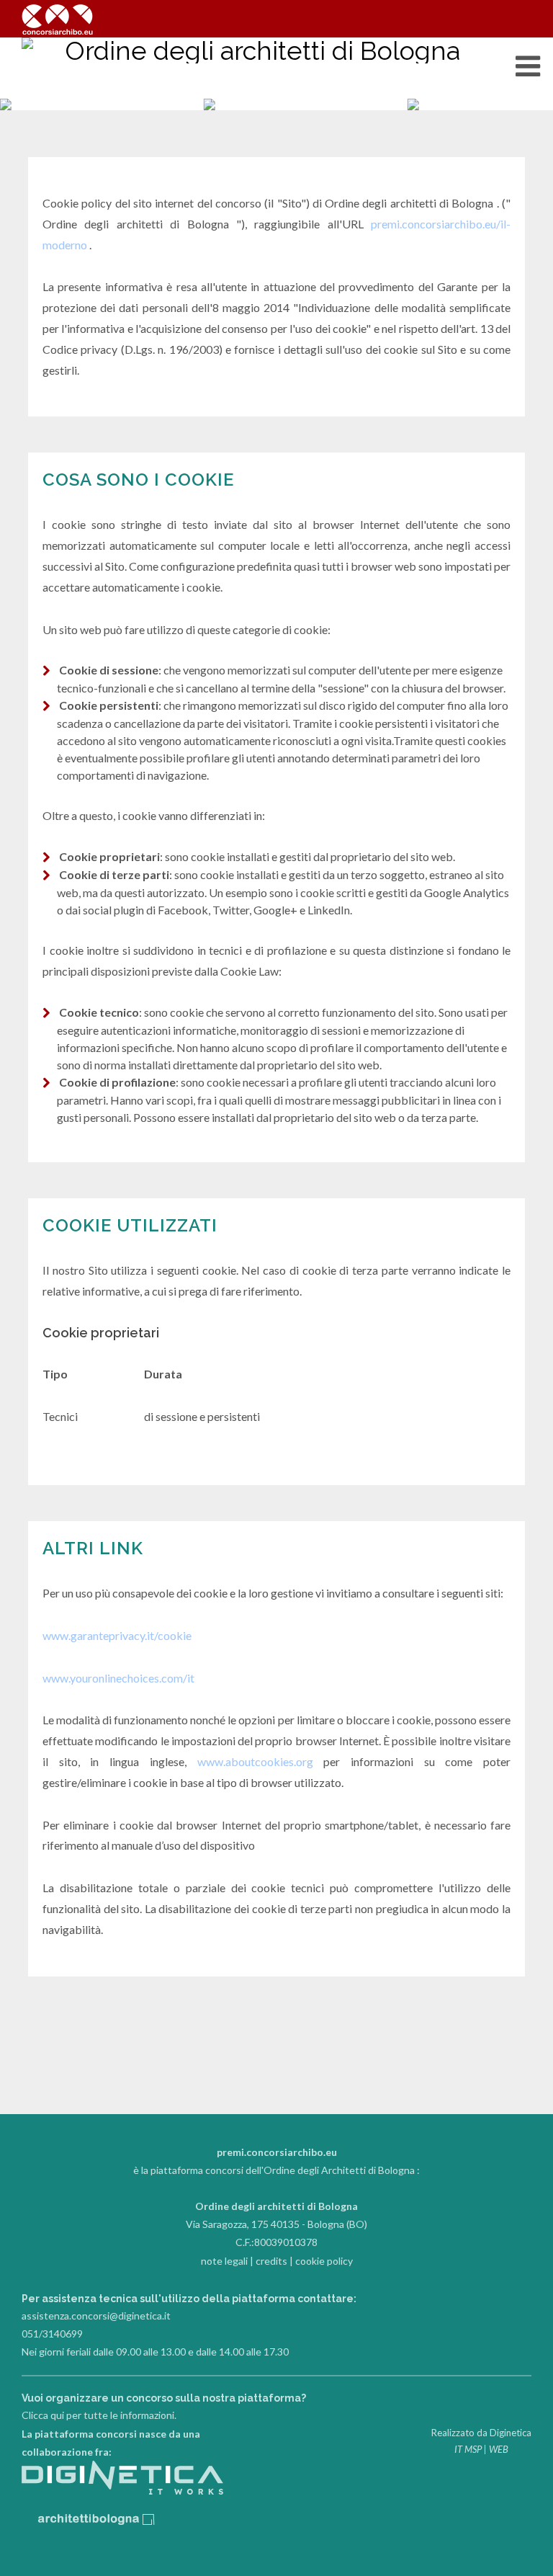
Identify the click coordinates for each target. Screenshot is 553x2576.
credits (271, 2261)
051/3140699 (52, 2334)
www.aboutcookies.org (255, 1761)
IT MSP (468, 2449)
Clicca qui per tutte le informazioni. (99, 2415)
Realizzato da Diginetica (481, 2433)
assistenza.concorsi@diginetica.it (96, 2316)
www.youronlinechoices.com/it (118, 1678)
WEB (499, 2449)
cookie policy (324, 2261)
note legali (224, 2261)
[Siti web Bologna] (122, 2491)
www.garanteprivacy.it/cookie (117, 1635)
